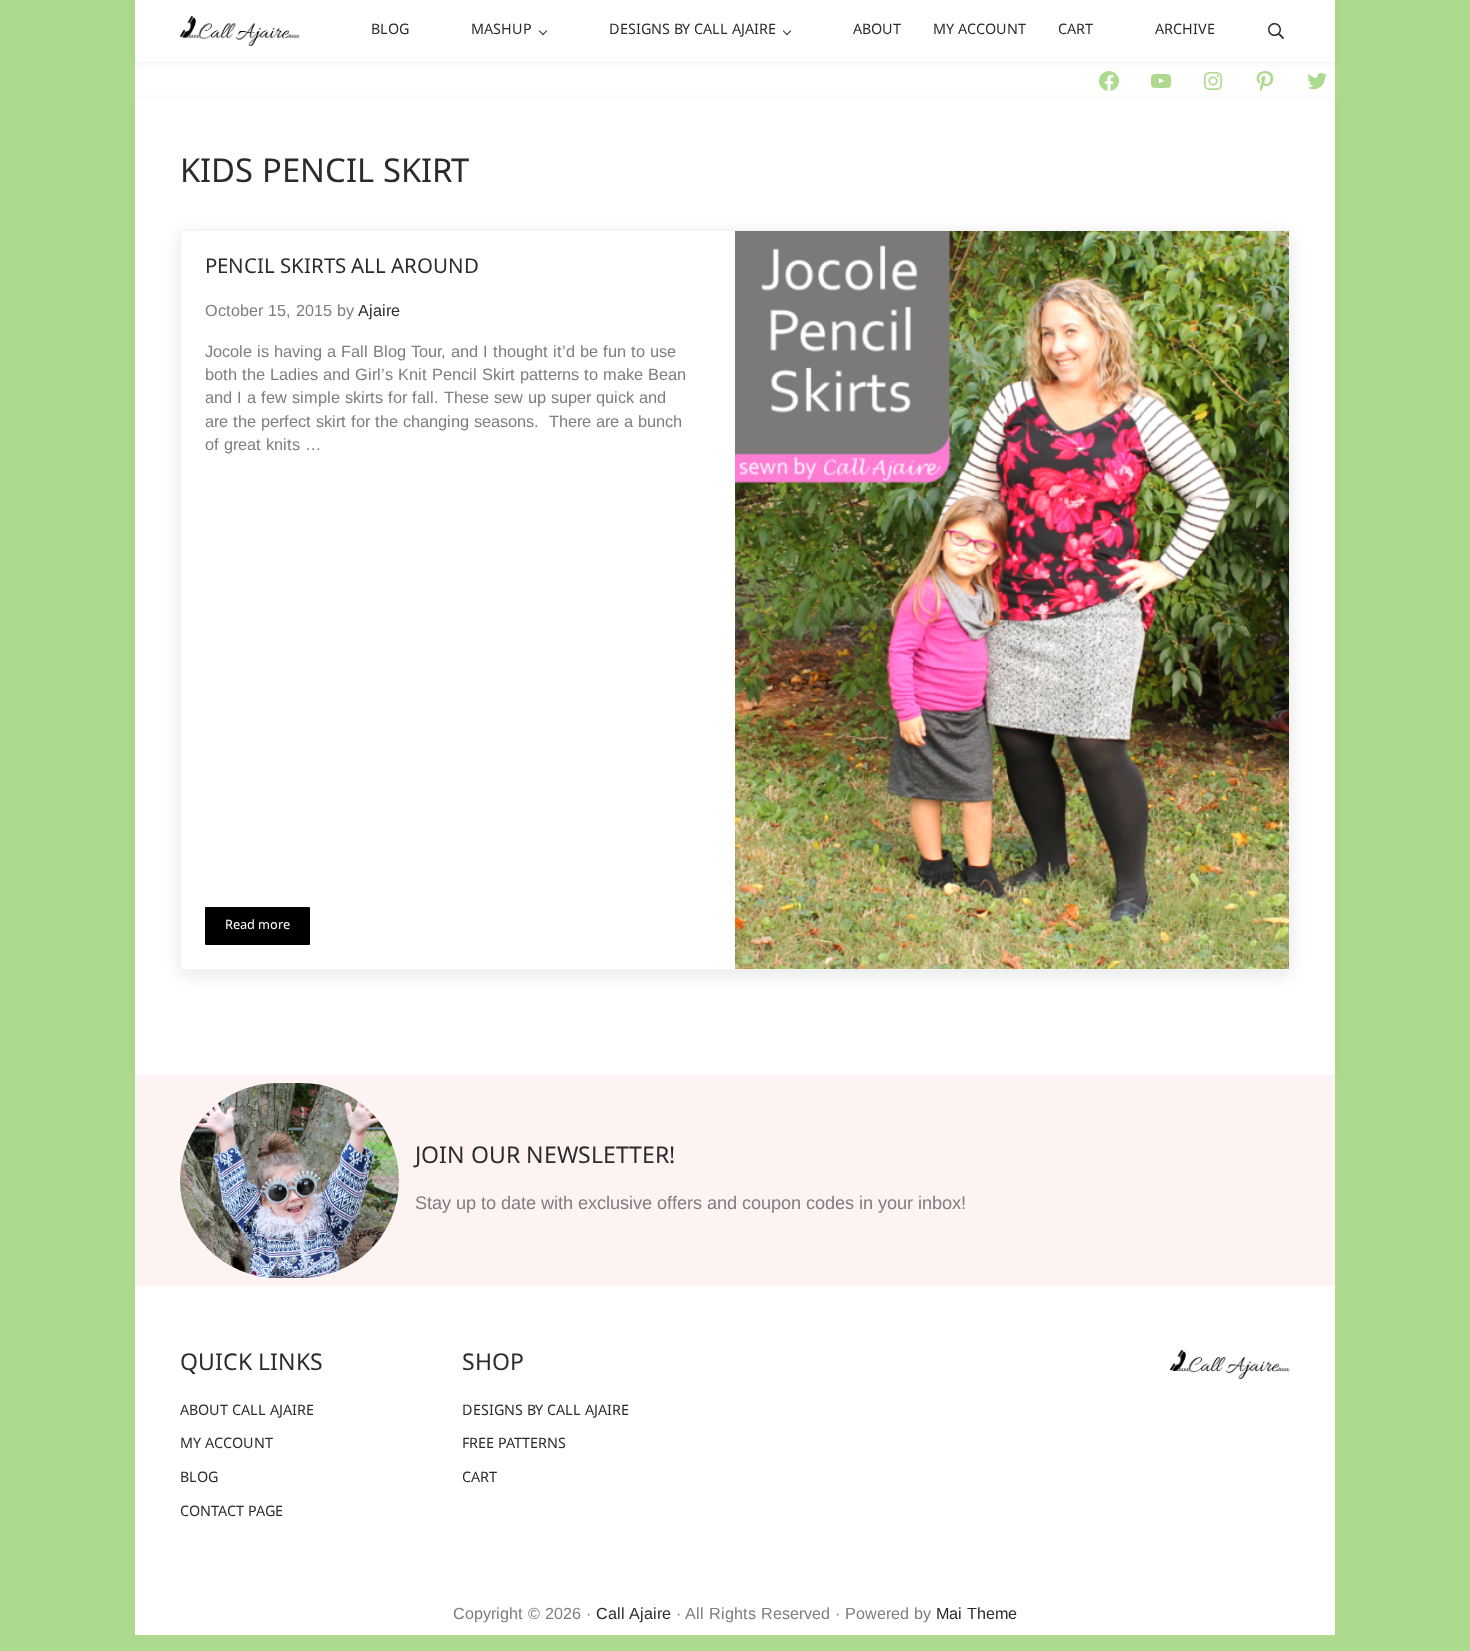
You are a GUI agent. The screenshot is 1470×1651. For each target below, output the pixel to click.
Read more (267, 929)
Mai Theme (976, 1613)
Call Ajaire (633, 1613)
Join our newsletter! (545, 1157)
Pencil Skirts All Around (342, 268)
